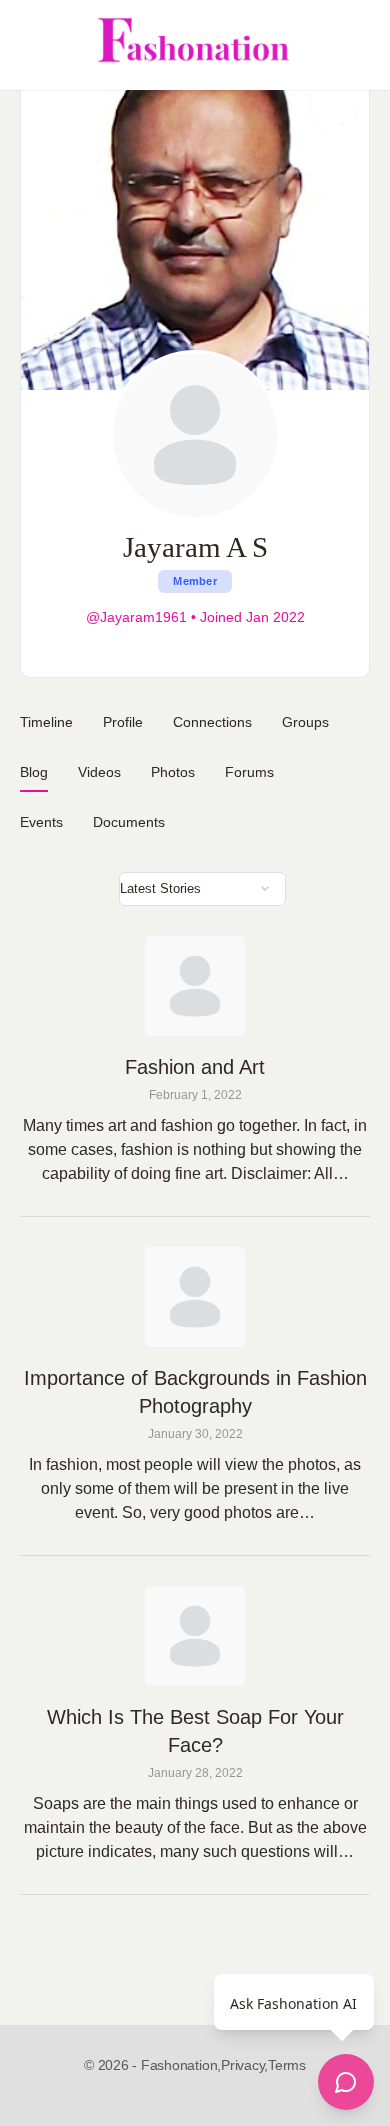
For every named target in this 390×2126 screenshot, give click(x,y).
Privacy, (244, 2065)
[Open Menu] (32, 45)
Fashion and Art (195, 1067)
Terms (287, 2065)
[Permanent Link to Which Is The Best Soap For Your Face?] (195, 1636)
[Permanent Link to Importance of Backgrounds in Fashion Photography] (195, 1297)
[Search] (353, 45)
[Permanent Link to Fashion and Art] (195, 986)
